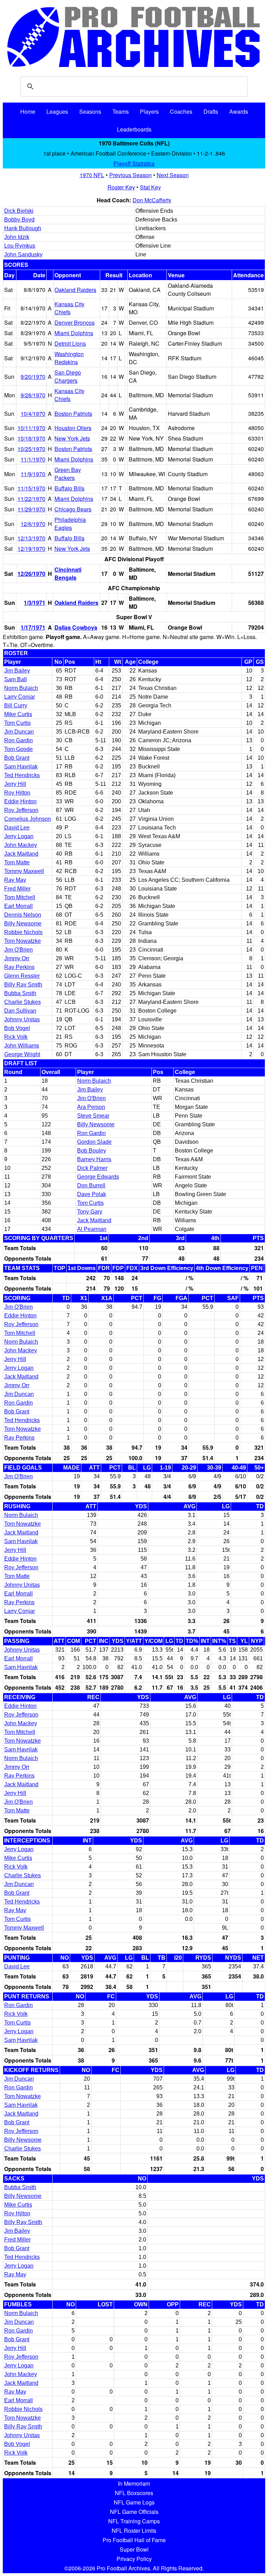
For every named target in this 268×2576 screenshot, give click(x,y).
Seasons (90, 111)
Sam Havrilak (21, 767)
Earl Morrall (18, 906)
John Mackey (21, 845)
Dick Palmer (92, 1168)
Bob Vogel (17, 1028)
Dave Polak (92, 1194)
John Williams (22, 1046)
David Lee (17, 828)
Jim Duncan (19, 732)
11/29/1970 (31, 509)
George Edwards (98, 1177)
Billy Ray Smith (23, 985)
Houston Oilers (73, 428)
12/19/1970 (31, 549)
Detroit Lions (70, 343)
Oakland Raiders (75, 290)
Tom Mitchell (20, 897)
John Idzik (17, 237)
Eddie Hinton (20, 801)
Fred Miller (17, 889)
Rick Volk (16, 1037)
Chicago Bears (73, 509)
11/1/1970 (33, 459)
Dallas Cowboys (76, 627)
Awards (239, 111)
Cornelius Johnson (28, 819)
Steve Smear (93, 1116)
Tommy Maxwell (24, 871)
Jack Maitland (21, 854)
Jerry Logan (19, 836)
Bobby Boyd (19, 220)
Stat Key (150, 187)
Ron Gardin (18, 740)
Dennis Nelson (23, 915)
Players (149, 111)
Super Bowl (134, 2549)
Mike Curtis (18, 714)
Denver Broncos (75, 322)
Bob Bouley (92, 1151)
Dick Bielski (19, 211)
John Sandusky (23, 254)
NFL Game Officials (134, 2512)
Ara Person (91, 1107)
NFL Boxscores (134, 2493)
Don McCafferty (152, 200)
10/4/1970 (33, 414)
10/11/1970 (31, 428)
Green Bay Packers (68, 474)
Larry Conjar (20, 697)
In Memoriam (134, 2483)
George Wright (22, 1054)
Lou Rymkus (20, 246)
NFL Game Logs (134, 2502)
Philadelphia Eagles (70, 524)
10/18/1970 (31, 438)
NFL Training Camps (134, 2521)
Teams (121, 111)
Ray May (15, 880)
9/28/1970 (33, 395)
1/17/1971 (33, 627)
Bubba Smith (20, 993)
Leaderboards (134, 129)
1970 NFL (92, 175)
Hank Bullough (23, 228)
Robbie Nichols (23, 932)
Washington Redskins (69, 358)
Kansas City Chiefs (69, 308)
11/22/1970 (31, 499)
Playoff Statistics (134, 163)
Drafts (211, 111)
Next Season (173, 175)
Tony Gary (90, 1212)
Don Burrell (91, 1185)
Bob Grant (17, 758)
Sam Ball (16, 679)
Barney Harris (94, 1159)
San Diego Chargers (68, 376)
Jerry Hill (15, 784)
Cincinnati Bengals (68, 573)
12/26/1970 (31, 574)
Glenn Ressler (22, 976)
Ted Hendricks (22, 775)
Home (28, 111)
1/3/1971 (35, 603)
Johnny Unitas (22, 1019)
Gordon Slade (94, 1142)
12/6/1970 (33, 524)
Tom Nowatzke (23, 941)
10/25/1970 (31, 449)
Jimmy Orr (17, 958)
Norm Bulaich (21, 688)
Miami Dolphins (74, 333)
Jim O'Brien (18, 950)
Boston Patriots (73, 414)
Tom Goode (18, 749)
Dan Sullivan (20, 1011)
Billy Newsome (23, 923)
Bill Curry (16, 705)
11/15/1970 (31, 488)
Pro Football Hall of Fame (134, 2540)
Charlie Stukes (23, 1002)
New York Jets (72, 438)
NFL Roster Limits (134, 2530)
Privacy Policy (134, 2559)
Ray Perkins (19, 967)
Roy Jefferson (21, 810)
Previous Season (131, 175)
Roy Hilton (17, 793)
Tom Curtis (17, 723)
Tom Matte (17, 862)
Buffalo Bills (69, 488)
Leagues (57, 111)
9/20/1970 (33, 377)
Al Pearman (92, 1229)
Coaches (181, 111)
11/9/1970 (33, 474)
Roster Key (121, 187)
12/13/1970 (31, 538)
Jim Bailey (17, 671)
